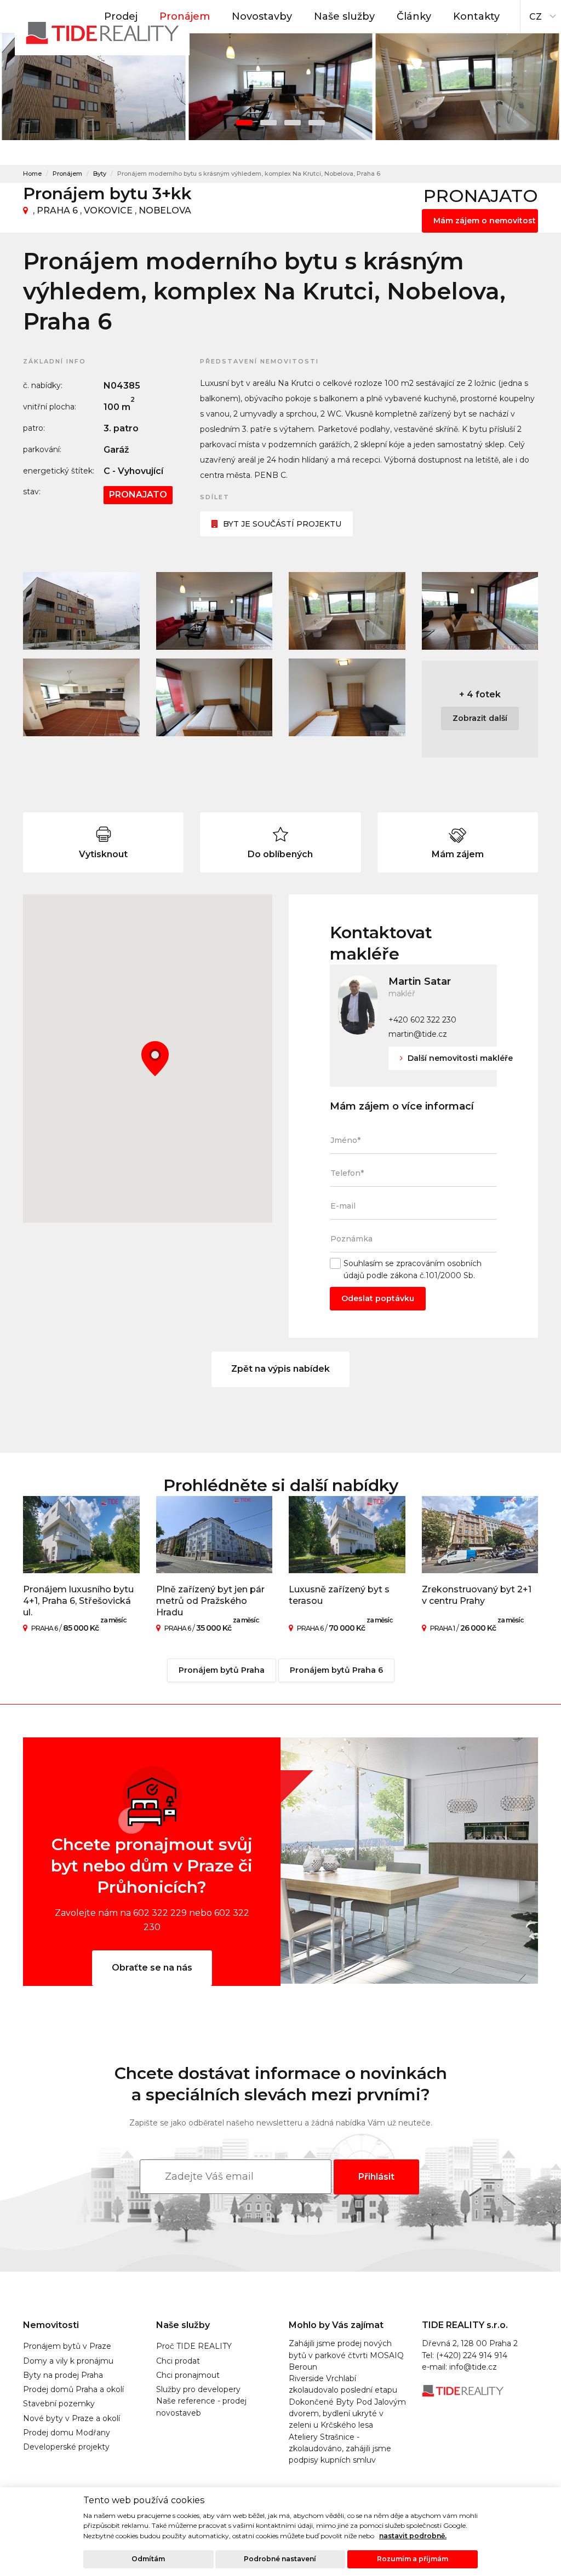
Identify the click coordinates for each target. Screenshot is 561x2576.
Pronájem (185, 16)
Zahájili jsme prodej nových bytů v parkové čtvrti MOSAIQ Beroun (346, 2355)
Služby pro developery (198, 2389)
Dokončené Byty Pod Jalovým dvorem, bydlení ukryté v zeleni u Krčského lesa (347, 2414)
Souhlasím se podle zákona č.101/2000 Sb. (413, 1269)
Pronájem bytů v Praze (67, 2346)
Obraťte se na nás (152, 1968)
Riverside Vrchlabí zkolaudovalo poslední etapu (343, 2384)
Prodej (121, 16)
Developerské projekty (66, 2447)
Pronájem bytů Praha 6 (336, 1670)
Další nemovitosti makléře (459, 1058)
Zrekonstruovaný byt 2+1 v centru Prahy (477, 1595)
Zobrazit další (480, 718)
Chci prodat (178, 2361)
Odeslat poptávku (378, 1298)
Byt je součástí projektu (282, 524)
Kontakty (476, 16)
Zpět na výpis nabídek (280, 1369)
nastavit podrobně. (413, 2536)
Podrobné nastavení (280, 2559)
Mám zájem (458, 854)
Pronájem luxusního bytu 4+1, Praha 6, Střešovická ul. (78, 1601)
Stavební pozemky (59, 2404)
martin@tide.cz (418, 1034)
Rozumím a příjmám (413, 2559)
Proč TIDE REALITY (194, 2346)
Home (32, 174)
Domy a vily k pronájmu (68, 2361)
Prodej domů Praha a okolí (73, 2389)
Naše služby (344, 16)
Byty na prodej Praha (63, 2375)
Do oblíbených (280, 854)
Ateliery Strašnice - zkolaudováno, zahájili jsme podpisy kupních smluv (340, 2449)
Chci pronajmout (188, 2375)
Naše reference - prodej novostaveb (201, 2407)
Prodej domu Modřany (67, 2433)
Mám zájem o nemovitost (485, 221)
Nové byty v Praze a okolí (71, 2418)
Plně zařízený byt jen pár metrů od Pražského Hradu (210, 1601)
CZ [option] (536, 17)
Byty (100, 174)
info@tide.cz (473, 2367)
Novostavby (262, 16)
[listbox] (541, 14)
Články (414, 16)
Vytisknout (103, 854)
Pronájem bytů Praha (222, 1670)
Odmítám (148, 2559)
